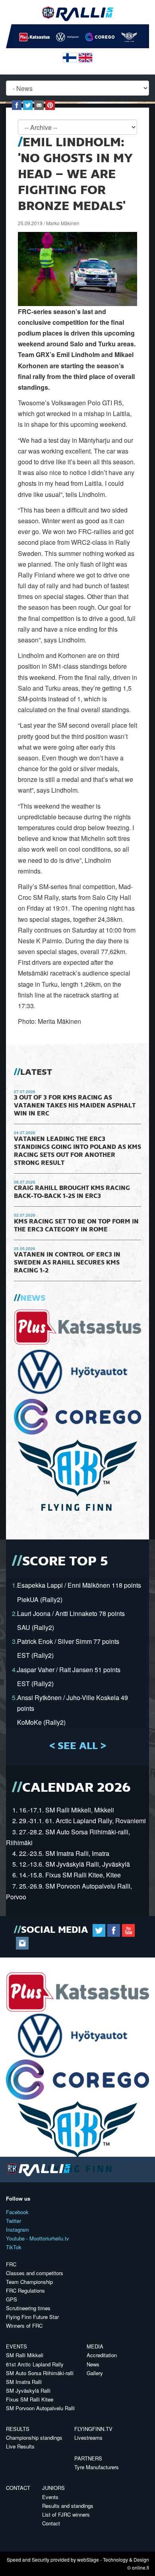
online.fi (140, 2567)
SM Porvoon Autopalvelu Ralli (40, 2408)
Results (18, 2429)
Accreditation (102, 2355)
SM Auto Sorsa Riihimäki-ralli (40, 2373)
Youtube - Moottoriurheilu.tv (38, 2238)
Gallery (95, 2373)
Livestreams (88, 2438)
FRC (11, 2264)
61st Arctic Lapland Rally (35, 2364)
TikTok (14, 2247)
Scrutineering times (28, 2308)
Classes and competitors (35, 2273)
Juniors (53, 2488)
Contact (18, 2488)
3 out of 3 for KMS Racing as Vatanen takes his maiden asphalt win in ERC (75, 1106)
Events (16, 2346)
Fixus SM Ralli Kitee (30, 2399)
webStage (88, 2559)
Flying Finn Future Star (32, 2317)
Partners (88, 2458)
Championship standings (34, 2438)
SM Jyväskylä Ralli (28, 2390)
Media (95, 2346)
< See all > (78, 1746)
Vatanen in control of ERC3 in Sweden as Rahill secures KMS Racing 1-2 (67, 1263)
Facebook (17, 2212)
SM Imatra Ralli (24, 2382)
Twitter (14, 2221)
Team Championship (29, 2282)
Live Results (20, 2446)
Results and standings (68, 2506)
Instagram (17, 2229)
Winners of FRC (24, 2326)
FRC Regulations (25, 2290)
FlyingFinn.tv (93, 2429)
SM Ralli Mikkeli (25, 2355)
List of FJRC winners (66, 2514)
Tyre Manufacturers (97, 2467)
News (33, 1298)
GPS (12, 2299)
